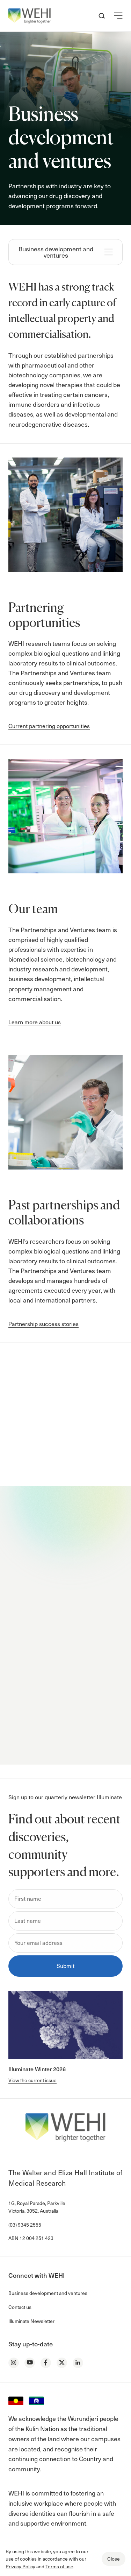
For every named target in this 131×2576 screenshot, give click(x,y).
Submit (65, 1743)
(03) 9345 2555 (25, 2225)
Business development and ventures (56, 252)
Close (114, 2559)
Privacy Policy (20, 2566)
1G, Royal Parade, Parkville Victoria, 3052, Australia (37, 2207)
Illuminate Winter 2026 (37, 2069)
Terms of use (59, 2566)
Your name (38, 1589)
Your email (38, 1632)
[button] (118, 16)
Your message (43, 1675)
